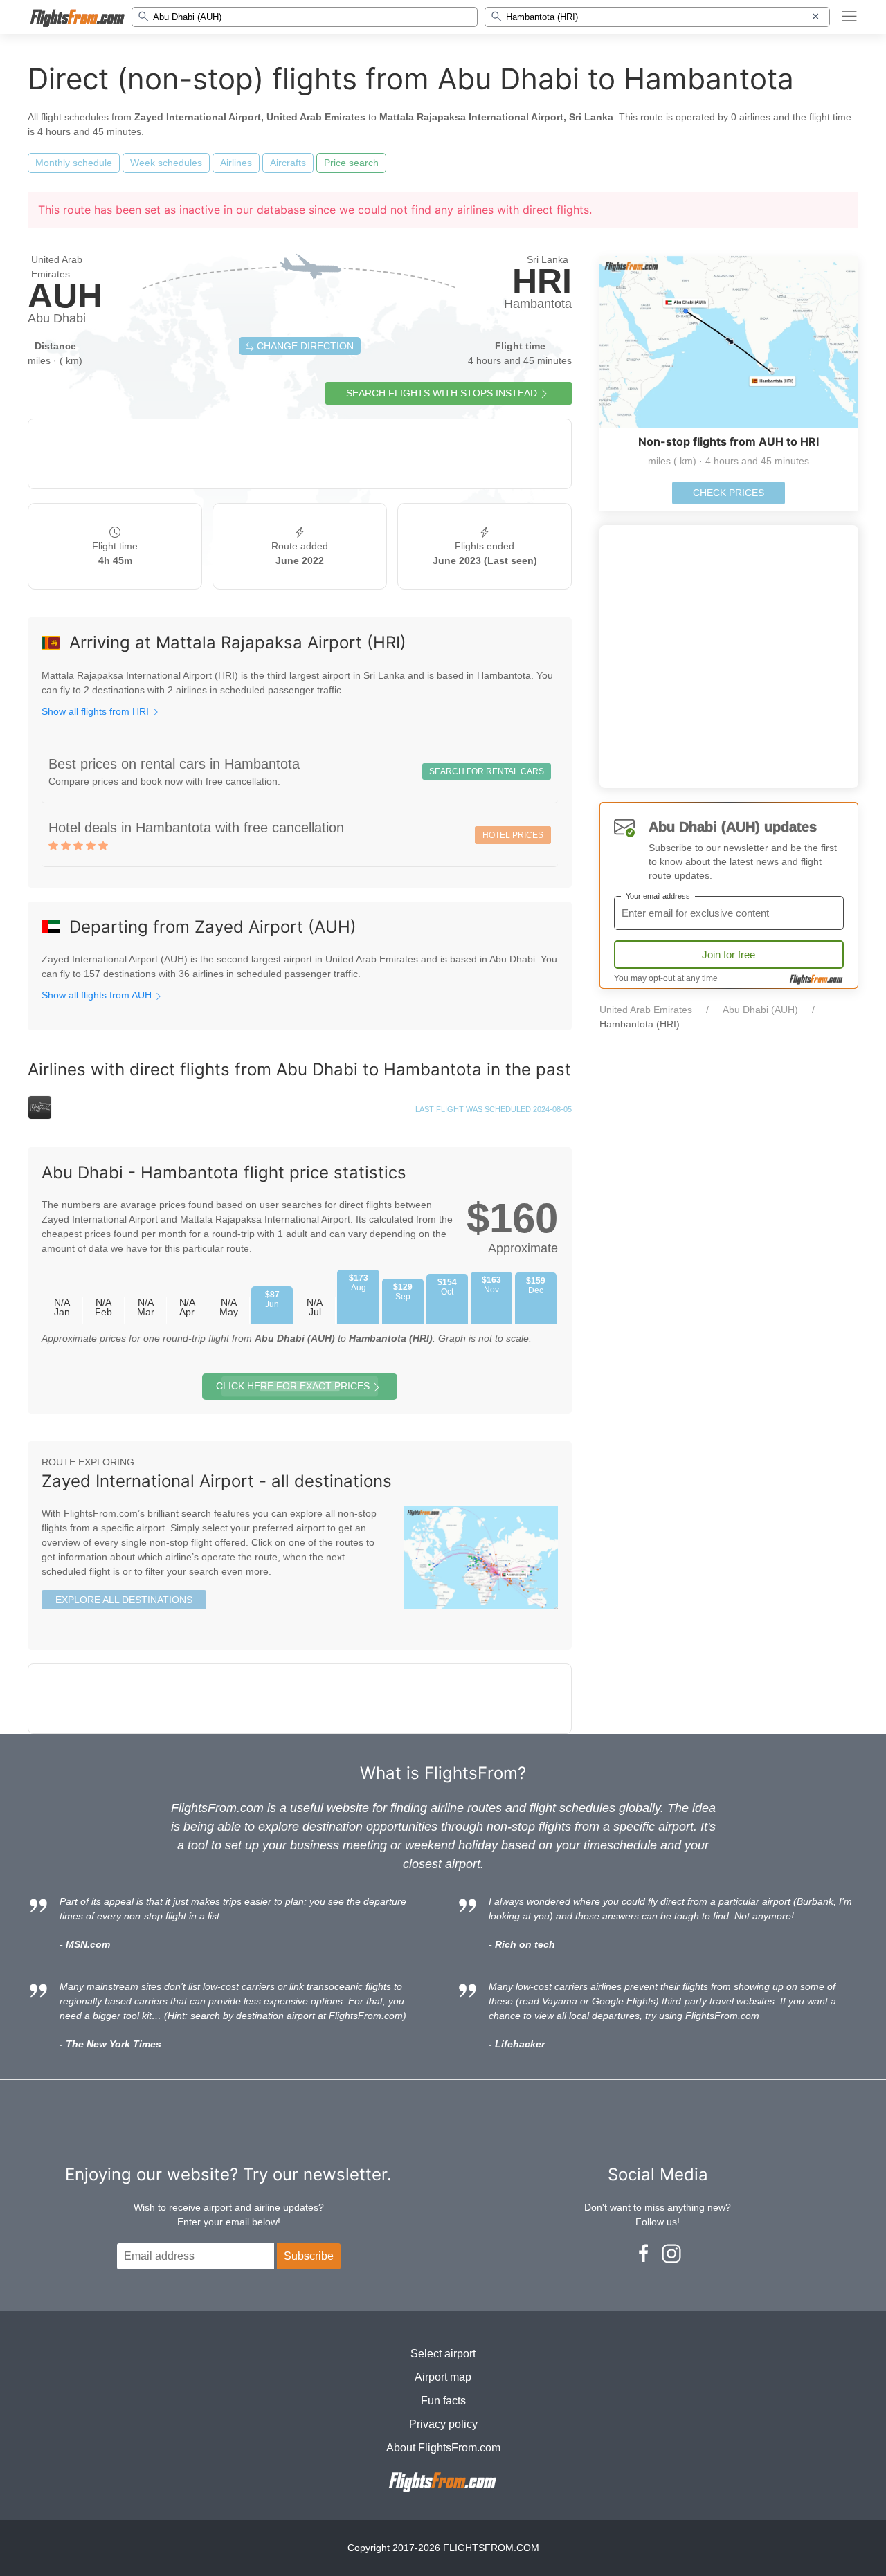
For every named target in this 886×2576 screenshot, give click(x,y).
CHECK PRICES (729, 493)
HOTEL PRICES (513, 835)
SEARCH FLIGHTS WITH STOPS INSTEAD (442, 393)
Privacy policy (443, 2424)
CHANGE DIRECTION (304, 346)
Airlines (236, 163)
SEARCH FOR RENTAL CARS (487, 771)
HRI (542, 281)
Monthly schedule (74, 163)
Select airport (443, 2354)
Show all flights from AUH (98, 995)
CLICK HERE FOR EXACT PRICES (293, 1386)
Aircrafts (288, 163)
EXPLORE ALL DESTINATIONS (124, 1600)
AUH (65, 295)
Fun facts (443, 2401)
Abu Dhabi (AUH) (760, 1010)
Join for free (729, 954)
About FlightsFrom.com (443, 2448)
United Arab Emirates (646, 1010)
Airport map (443, 2377)
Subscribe (309, 2256)
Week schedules (166, 163)
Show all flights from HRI (97, 711)
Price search (351, 163)
